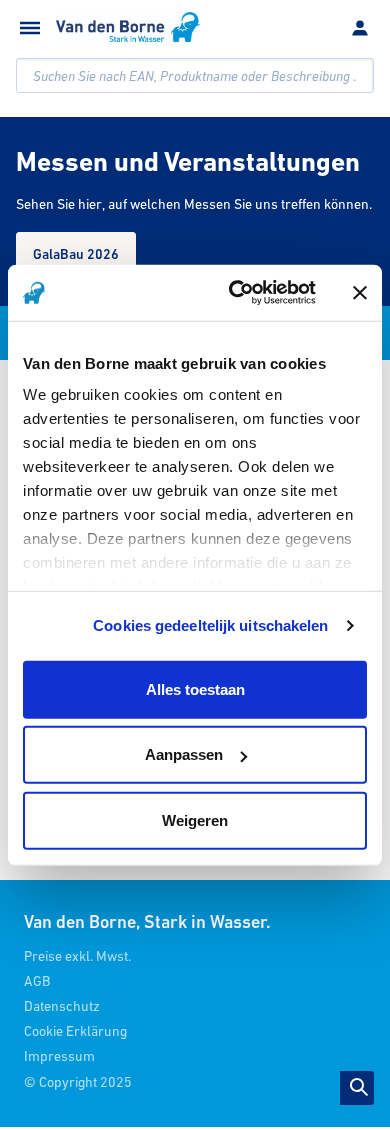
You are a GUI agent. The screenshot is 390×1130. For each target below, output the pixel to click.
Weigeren (195, 819)
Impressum (59, 1056)
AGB (37, 981)
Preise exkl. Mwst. (77, 956)
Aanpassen (184, 754)
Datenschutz (62, 1006)
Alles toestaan (195, 688)
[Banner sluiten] (360, 293)
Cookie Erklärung (75, 1031)
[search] (195, 75)
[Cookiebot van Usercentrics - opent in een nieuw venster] (236, 293)
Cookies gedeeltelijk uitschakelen (210, 625)
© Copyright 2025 (78, 1082)
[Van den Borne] (128, 27)
